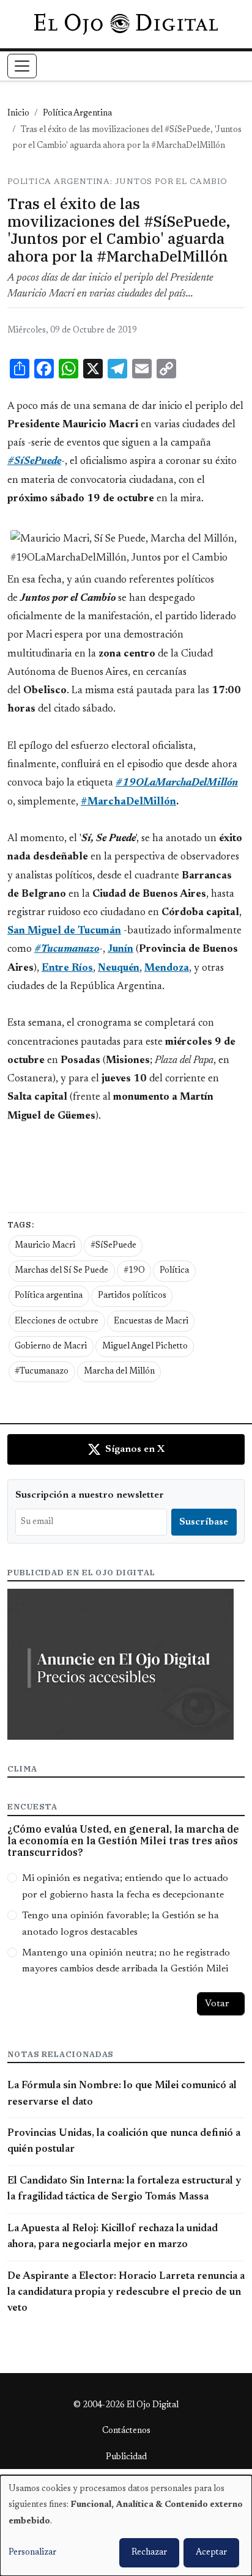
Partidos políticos (132, 1296)
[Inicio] (126, 24)
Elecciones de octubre (57, 1322)
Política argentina (49, 1296)
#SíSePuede (113, 1246)
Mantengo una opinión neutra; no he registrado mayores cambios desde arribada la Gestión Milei (126, 1961)
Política (174, 1271)
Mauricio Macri (45, 1246)
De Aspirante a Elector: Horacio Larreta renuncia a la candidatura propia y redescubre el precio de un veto (126, 2293)
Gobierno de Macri (51, 1347)
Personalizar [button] (32, 2553)
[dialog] (126, 2526)
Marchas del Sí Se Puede (61, 1271)
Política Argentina (77, 114)
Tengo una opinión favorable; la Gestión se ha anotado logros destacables (120, 1924)
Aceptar (211, 2553)
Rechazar (149, 2553)
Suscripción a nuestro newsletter (90, 1495)
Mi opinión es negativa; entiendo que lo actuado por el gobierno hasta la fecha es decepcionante (125, 1886)
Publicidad (126, 2457)
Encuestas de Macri (151, 1322)
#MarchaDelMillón (128, 802)
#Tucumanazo (42, 1372)
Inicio (18, 114)
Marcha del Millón (119, 1372)
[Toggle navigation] (22, 66)
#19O (134, 1271)
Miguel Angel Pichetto (145, 1347)
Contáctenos (126, 2431)
